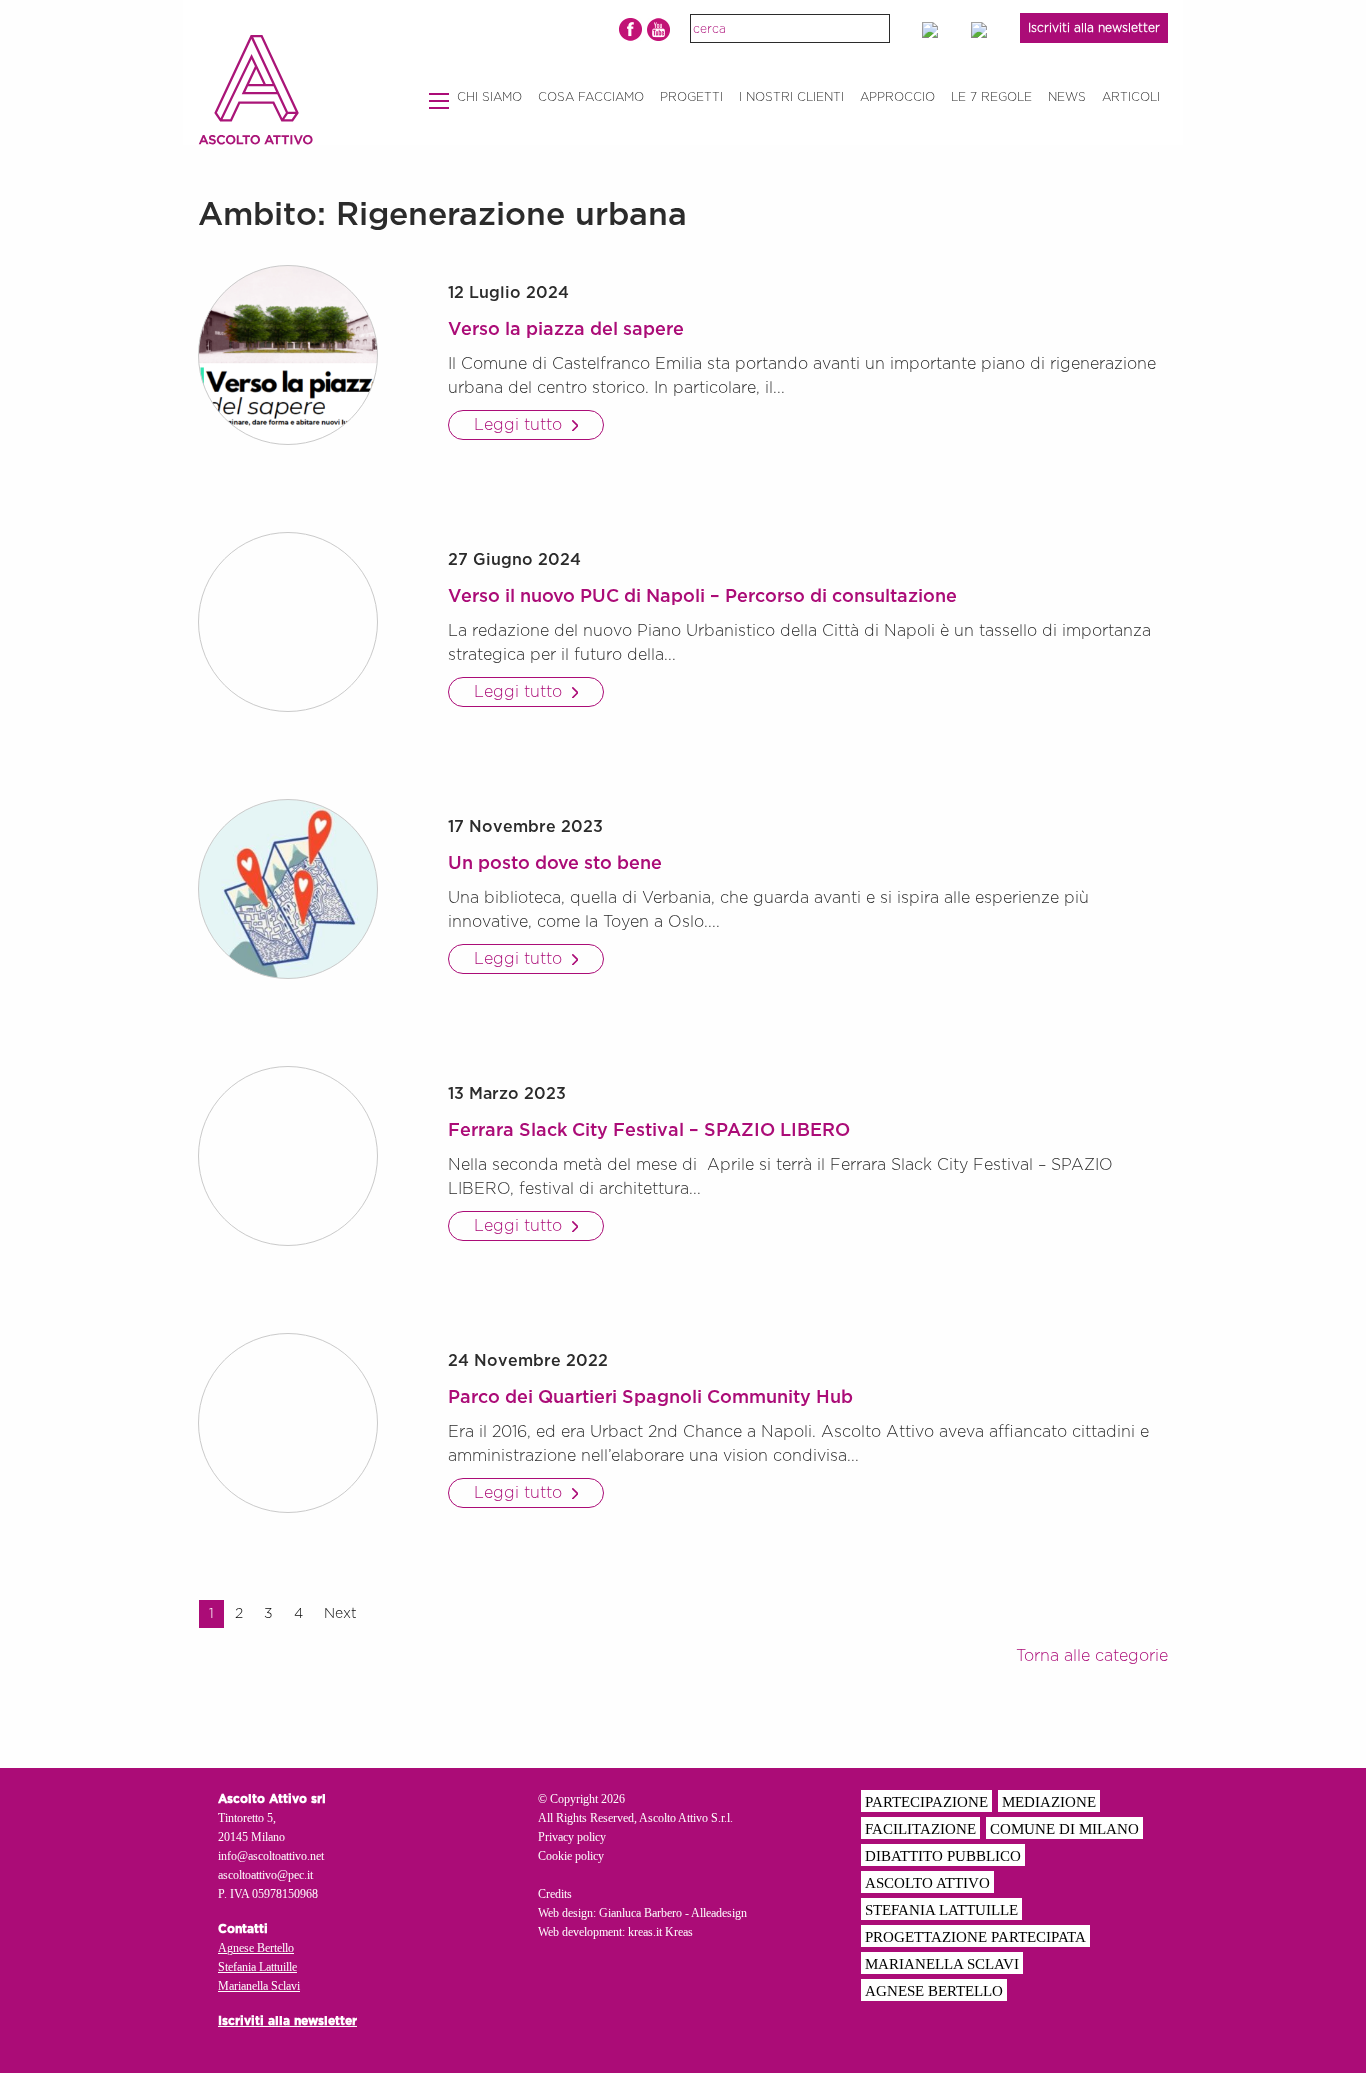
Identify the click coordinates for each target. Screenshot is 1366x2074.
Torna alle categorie (1092, 1656)
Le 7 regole (991, 97)
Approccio (897, 97)
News (1067, 97)
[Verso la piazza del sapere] (288, 355)
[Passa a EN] (938, 30)
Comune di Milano (1064, 1829)
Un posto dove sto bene (555, 864)
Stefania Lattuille (257, 1967)
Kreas (679, 1932)
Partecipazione (926, 1802)
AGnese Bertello (934, 1991)
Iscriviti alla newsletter (1094, 28)
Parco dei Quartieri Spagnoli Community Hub (650, 1398)
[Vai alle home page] (255, 90)
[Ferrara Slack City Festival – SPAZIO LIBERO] (288, 1156)
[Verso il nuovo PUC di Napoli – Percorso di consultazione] (288, 622)
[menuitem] (489, 97)
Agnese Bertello (256, 1948)
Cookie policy (571, 1856)
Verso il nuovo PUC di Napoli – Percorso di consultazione (702, 597)
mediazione (1049, 1802)
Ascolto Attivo (927, 1883)
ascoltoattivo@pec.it (265, 1875)
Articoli (1131, 97)
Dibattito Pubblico (943, 1856)
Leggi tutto (520, 425)
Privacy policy (572, 1837)
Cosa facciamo (591, 97)
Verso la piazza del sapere (566, 330)
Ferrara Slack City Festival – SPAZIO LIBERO (649, 1131)
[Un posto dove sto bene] (288, 889)
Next (340, 1614)
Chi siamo (489, 97)
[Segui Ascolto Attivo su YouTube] (658, 29)
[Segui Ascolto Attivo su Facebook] (630, 29)
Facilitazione (920, 1829)
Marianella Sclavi (259, 1986)
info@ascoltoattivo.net (271, 1856)
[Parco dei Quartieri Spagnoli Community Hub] (288, 1423)
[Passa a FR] (987, 30)
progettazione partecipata (975, 1937)
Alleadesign (719, 1913)
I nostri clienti (791, 97)
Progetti (691, 97)
